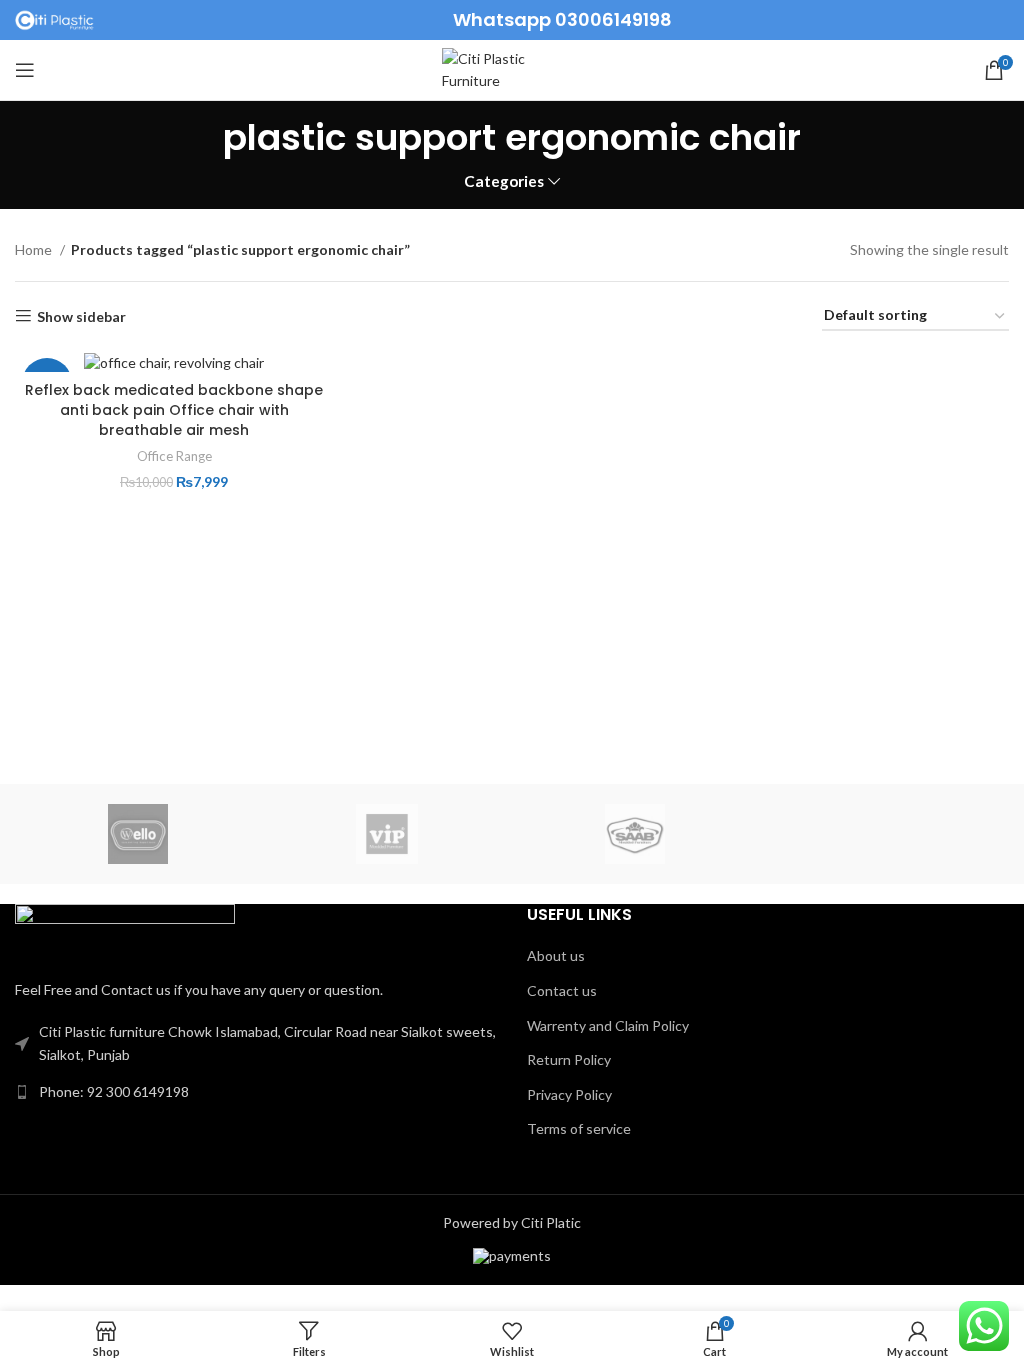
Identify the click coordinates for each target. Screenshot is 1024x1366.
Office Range (174, 456)
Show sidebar (81, 316)
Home (35, 249)
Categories (504, 181)
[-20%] (174, 361)
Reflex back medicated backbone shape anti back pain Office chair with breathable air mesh (174, 409)
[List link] (256, 1092)
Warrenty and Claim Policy (608, 1025)
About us (556, 955)
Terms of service (579, 1128)
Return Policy (569, 1059)
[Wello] (138, 834)
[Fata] (883, 834)
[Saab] (635, 834)
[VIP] (387, 834)
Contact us (562, 990)
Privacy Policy (569, 1094)
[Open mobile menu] (25, 70)
